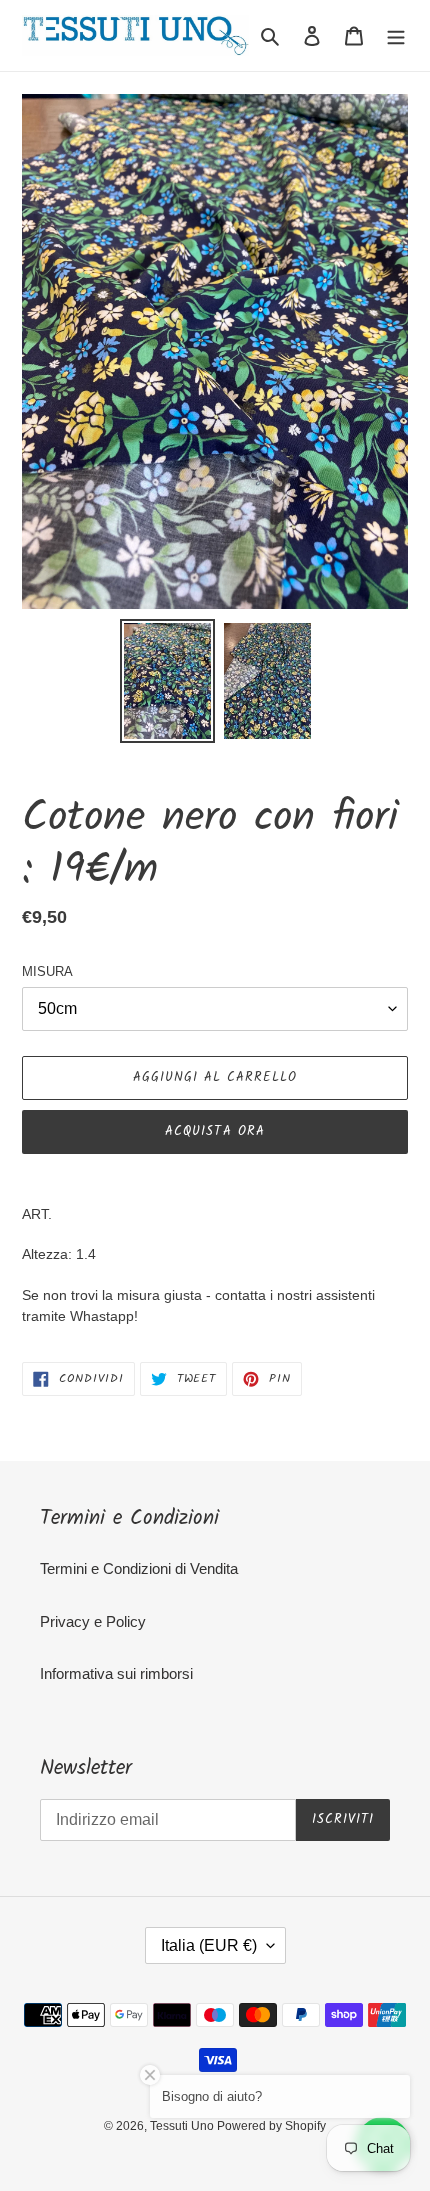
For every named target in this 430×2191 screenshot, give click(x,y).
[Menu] (396, 35)
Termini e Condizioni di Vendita (139, 1568)
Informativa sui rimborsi (116, 1673)
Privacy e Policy (93, 1621)
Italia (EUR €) (209, 1945)
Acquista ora (214, 1131)
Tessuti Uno (183, 2126)
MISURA (47, 971)
